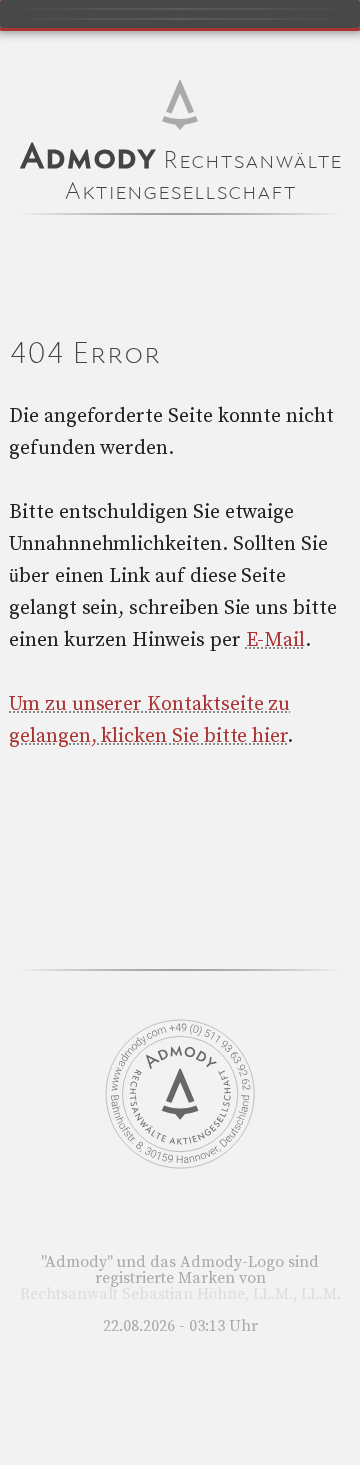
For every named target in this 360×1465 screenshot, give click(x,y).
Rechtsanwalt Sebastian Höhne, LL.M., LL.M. (180, 1294)
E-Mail (276, 640)
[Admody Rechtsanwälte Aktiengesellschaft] (180, 1164)
